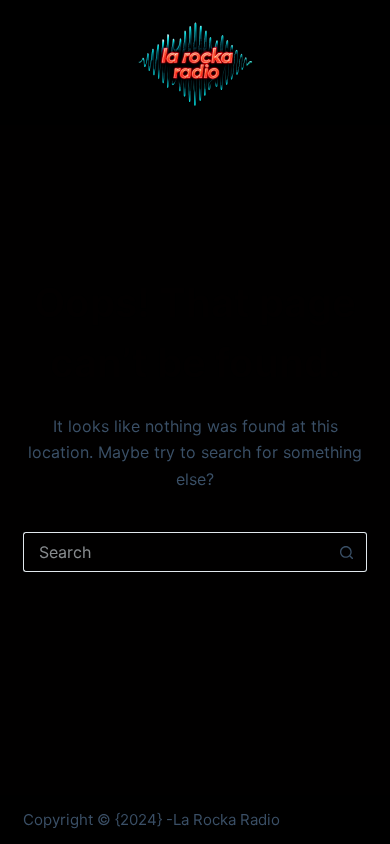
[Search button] (347, 552)
